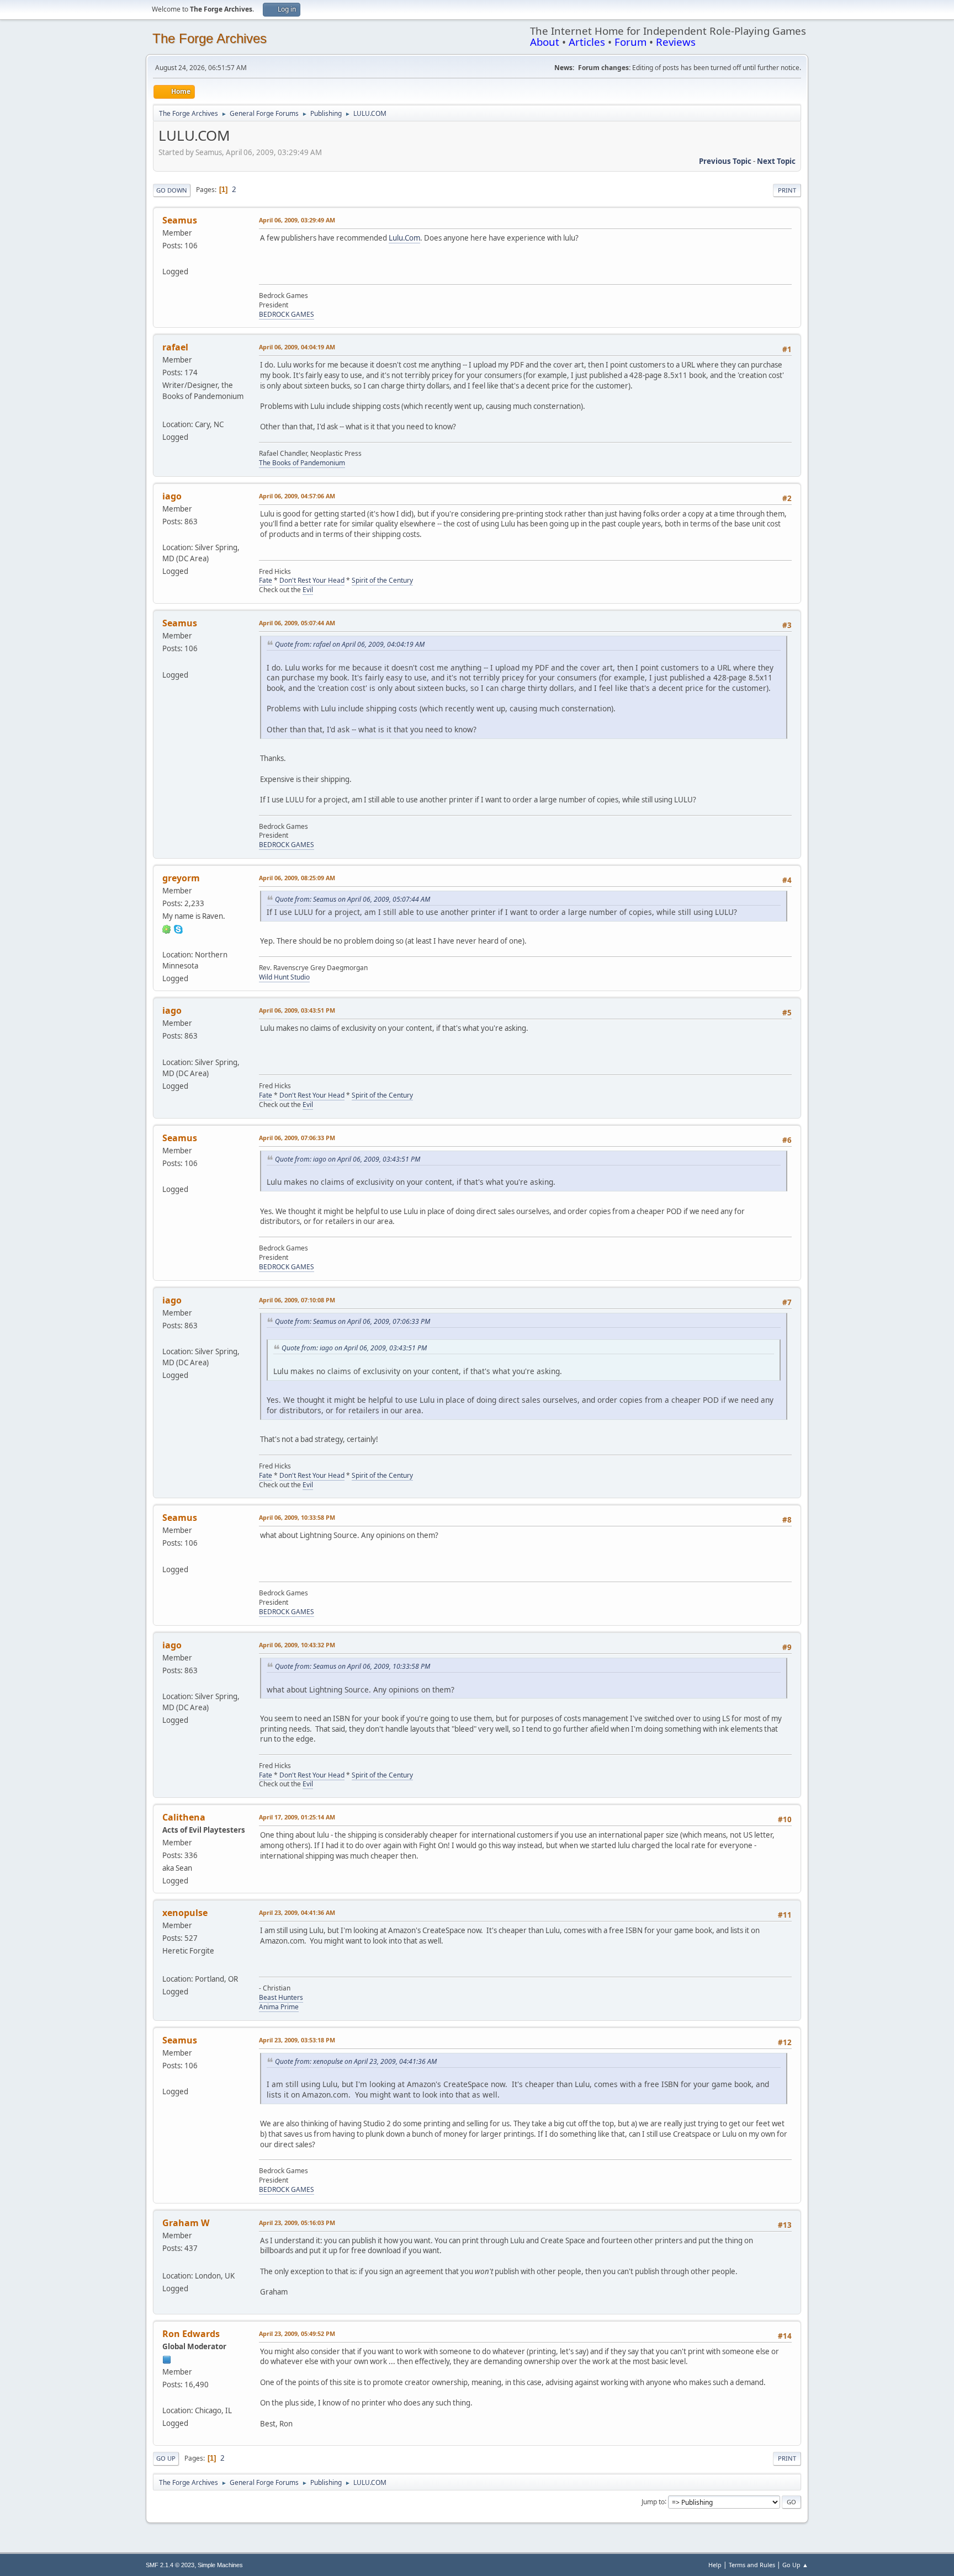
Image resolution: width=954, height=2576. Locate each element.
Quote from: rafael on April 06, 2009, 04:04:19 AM (350, 644)
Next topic (776, 161)
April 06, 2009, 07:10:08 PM (297, 1300)
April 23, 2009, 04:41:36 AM (297, 1912)
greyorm (181, 878)
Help (715, 2565)
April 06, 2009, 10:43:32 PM (297, 1645)
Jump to (653, 2501)
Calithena (184, 1817)
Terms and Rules (752, 2565)
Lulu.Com (404, 238)
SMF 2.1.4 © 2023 (170, 2565)
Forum (630, 42)
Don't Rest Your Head (312, 580)
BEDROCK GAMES (287, 314)
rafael (175, 347)
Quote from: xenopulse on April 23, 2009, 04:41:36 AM (356, 2061)
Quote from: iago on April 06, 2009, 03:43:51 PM (348, 1159)
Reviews (676, 42)
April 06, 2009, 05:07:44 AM (297, 623)
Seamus (180, 220)
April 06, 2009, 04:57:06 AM (297, 496)
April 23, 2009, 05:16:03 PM (297, 2223)
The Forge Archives (210, 38)
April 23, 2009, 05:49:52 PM (297, 2333)
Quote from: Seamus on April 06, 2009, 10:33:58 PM (353, 1666)
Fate (266, 580)
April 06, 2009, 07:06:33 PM (297, 1138)
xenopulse (185, 1913)
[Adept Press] (167, 2397)
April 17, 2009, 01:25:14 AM (297, 1817)
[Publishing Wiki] (167, 2263)
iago (172, 496)
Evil (308, 590)
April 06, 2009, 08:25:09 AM (297, 878)
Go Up (166, 2458)
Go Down (172, 190)
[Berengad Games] (167, 1965)
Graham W (186, 2223)
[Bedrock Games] (167, 258)
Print (787, 190)
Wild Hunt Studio (284, 977)
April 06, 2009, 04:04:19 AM (297, 347)
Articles (587, 42)
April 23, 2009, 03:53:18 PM (297, 2040)
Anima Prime (279, 2007)
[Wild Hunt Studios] (167, 941)
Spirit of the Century (382, 580)
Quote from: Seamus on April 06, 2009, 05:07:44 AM (353, 899)
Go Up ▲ (795, 2565)
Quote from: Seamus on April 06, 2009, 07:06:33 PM (353, 1321)
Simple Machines (220, 2565)
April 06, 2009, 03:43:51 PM (297, 1010)
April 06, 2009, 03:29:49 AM (297, 220)
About (545, 42)
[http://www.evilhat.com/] (167, 534)
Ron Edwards (191, 2334)
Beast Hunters (281, 1997)
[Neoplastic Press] (167, 411)
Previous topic (725, 161)
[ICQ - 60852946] (167, 929)
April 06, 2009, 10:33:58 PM (297, 1517)
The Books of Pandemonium (302, 463)
